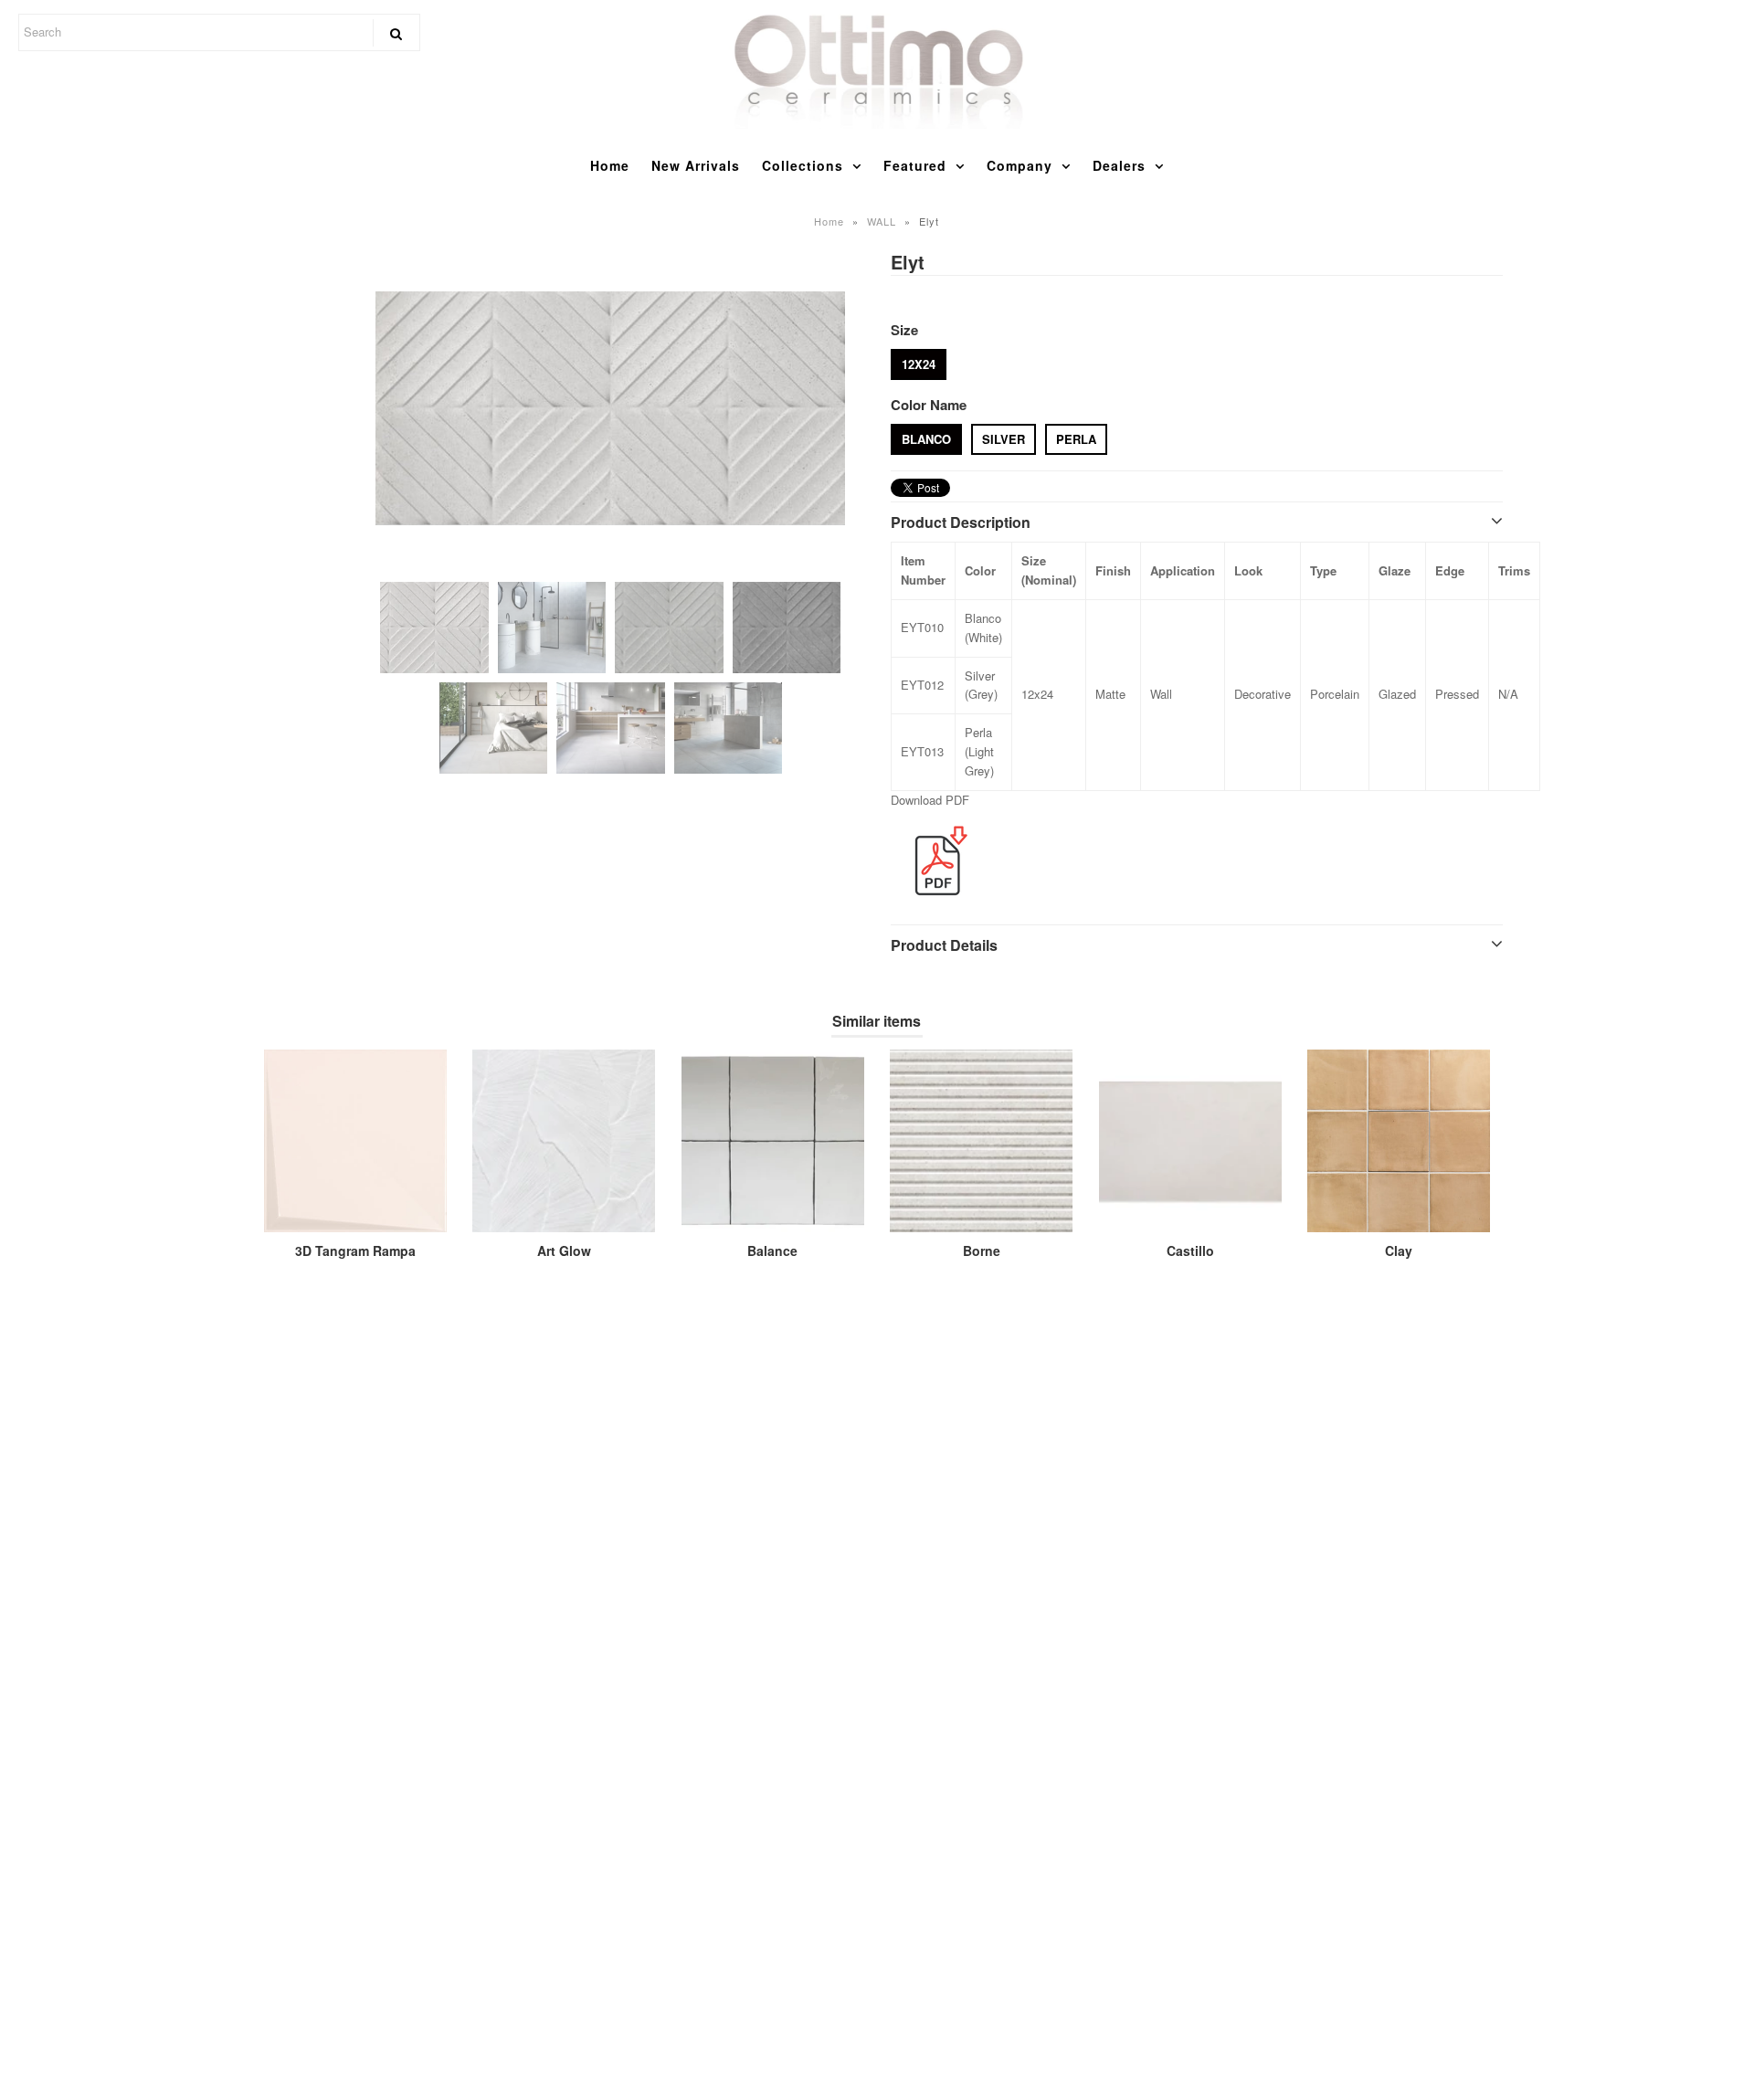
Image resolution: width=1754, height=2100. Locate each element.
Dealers (1119, 165)
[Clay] (1399, 1141)
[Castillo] (1190, 1141)
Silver (1004, 439)
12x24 (919, 364)
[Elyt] (610, 408)
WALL (882, 221)
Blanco (926, 439)
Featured (915, 165)
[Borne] (981, 1141)
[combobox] (219, 32)
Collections (803, 165)
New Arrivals (696, 165)
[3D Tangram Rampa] (355, 1141)
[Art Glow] (564, 1141)
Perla (1076, 439)
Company (1020, 165)
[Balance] (773, 1141)
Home (610, 165)
